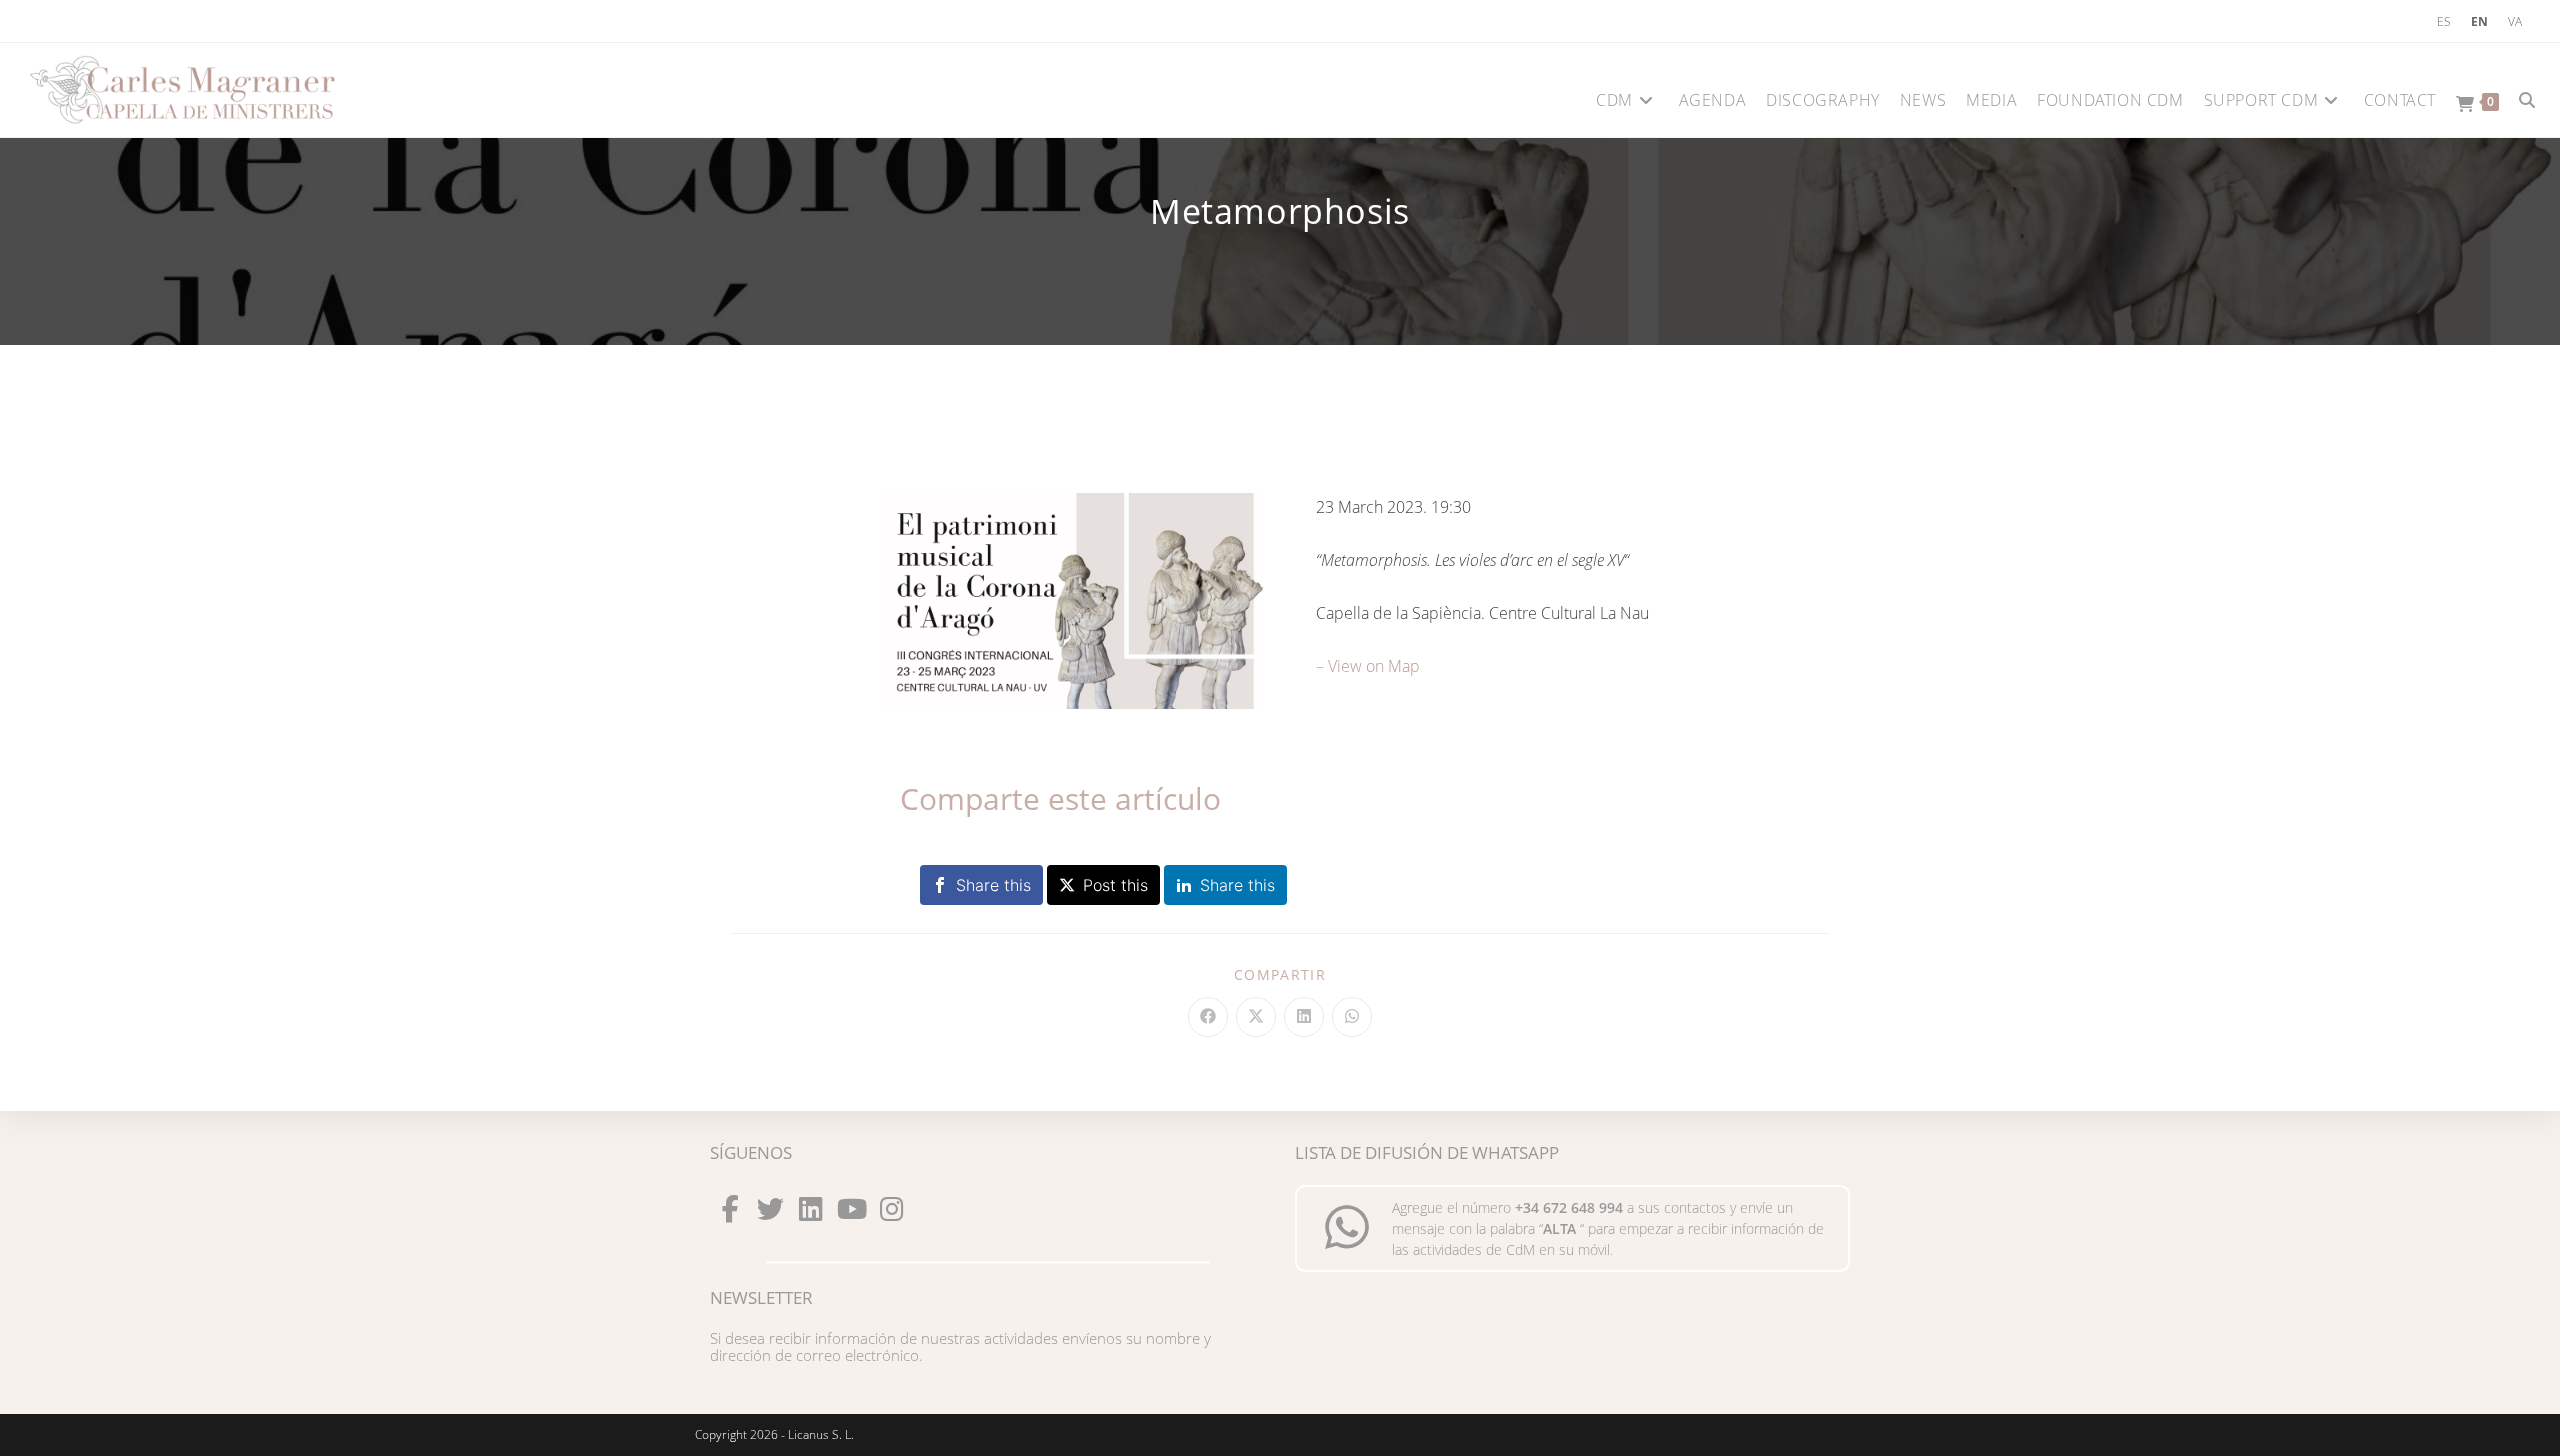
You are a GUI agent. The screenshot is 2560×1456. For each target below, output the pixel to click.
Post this (1115, 885)
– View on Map (1368, 666)
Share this (993, 885)
